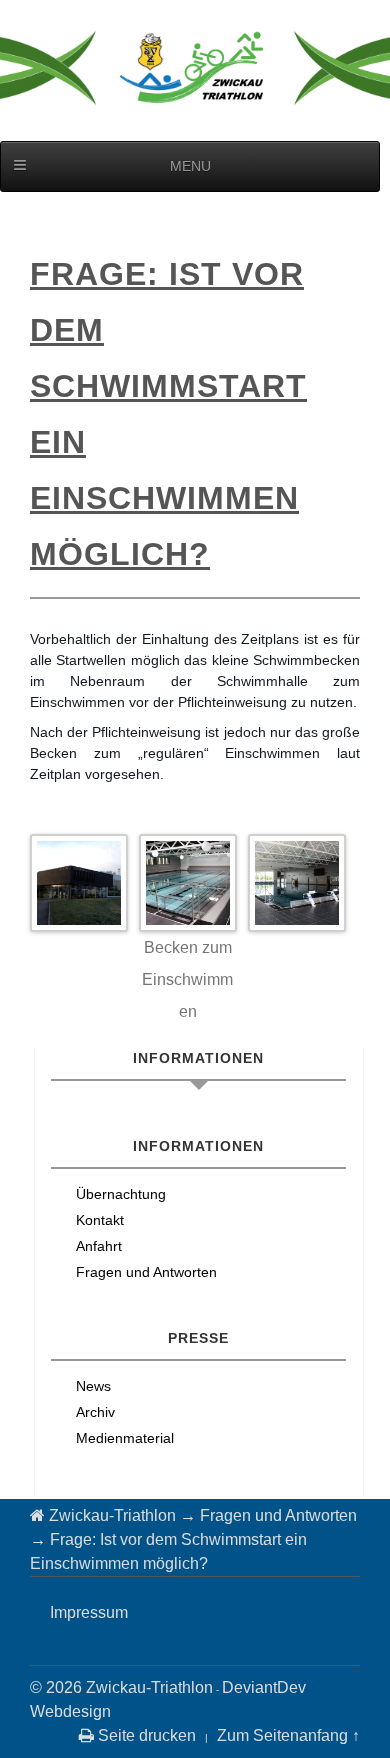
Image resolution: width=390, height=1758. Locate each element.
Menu (190, 166)
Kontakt (100, 1220)
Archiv (95, 1412)
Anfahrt (99, 1246)
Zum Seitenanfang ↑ (288, 1735)
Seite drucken (145, 1735)
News (93, 1386)
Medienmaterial (125, 1438)
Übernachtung (121, 1194)
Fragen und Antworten (146, 1272)
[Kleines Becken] (188, 883)
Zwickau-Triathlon (112, 1515)
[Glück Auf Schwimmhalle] (79, 883)
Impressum (89, 1612)
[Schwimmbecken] (297, 883)
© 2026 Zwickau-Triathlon (121, 1687)
